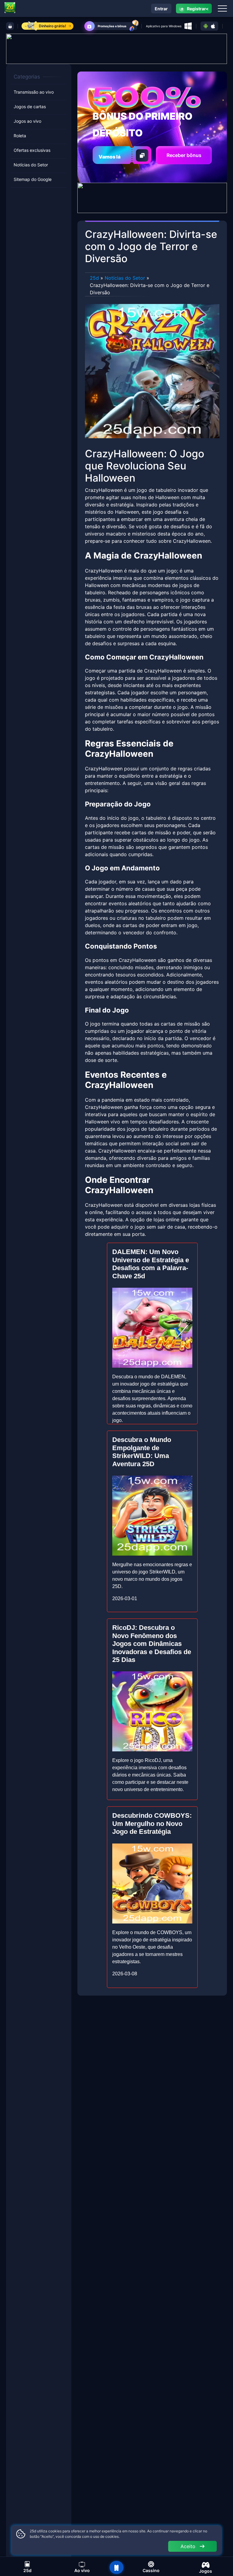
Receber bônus (184, 155)
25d (94, 278)
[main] (116, 2568)
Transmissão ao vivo (34, 92)
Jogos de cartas (30, 107)
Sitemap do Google (33, 179)
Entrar (161, 9)
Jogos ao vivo (27, 121)
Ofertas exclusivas (32, 150)
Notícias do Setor (31, 165)
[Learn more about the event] (116, 48)
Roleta (20, 136)
